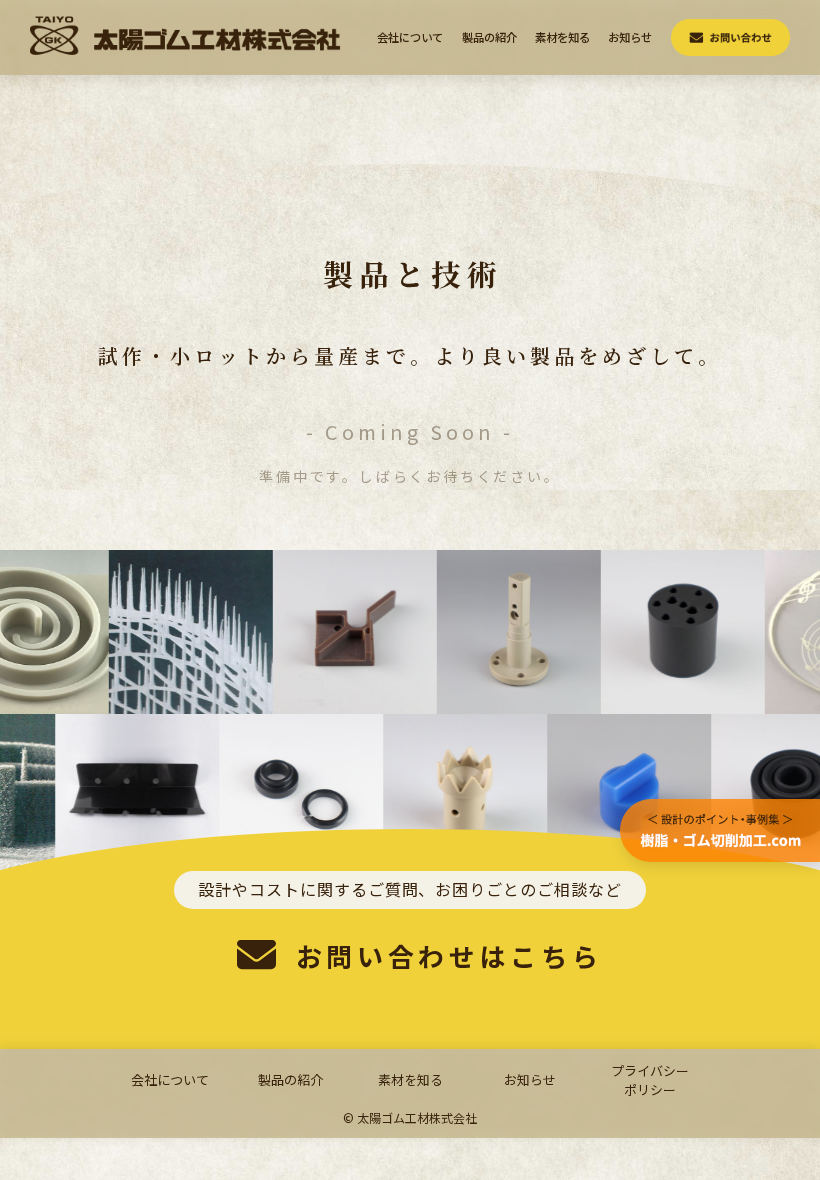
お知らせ (630, 37)
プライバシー (650, 1080)
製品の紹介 (489, 37)
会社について (410, 37)
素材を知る (562, 37)
